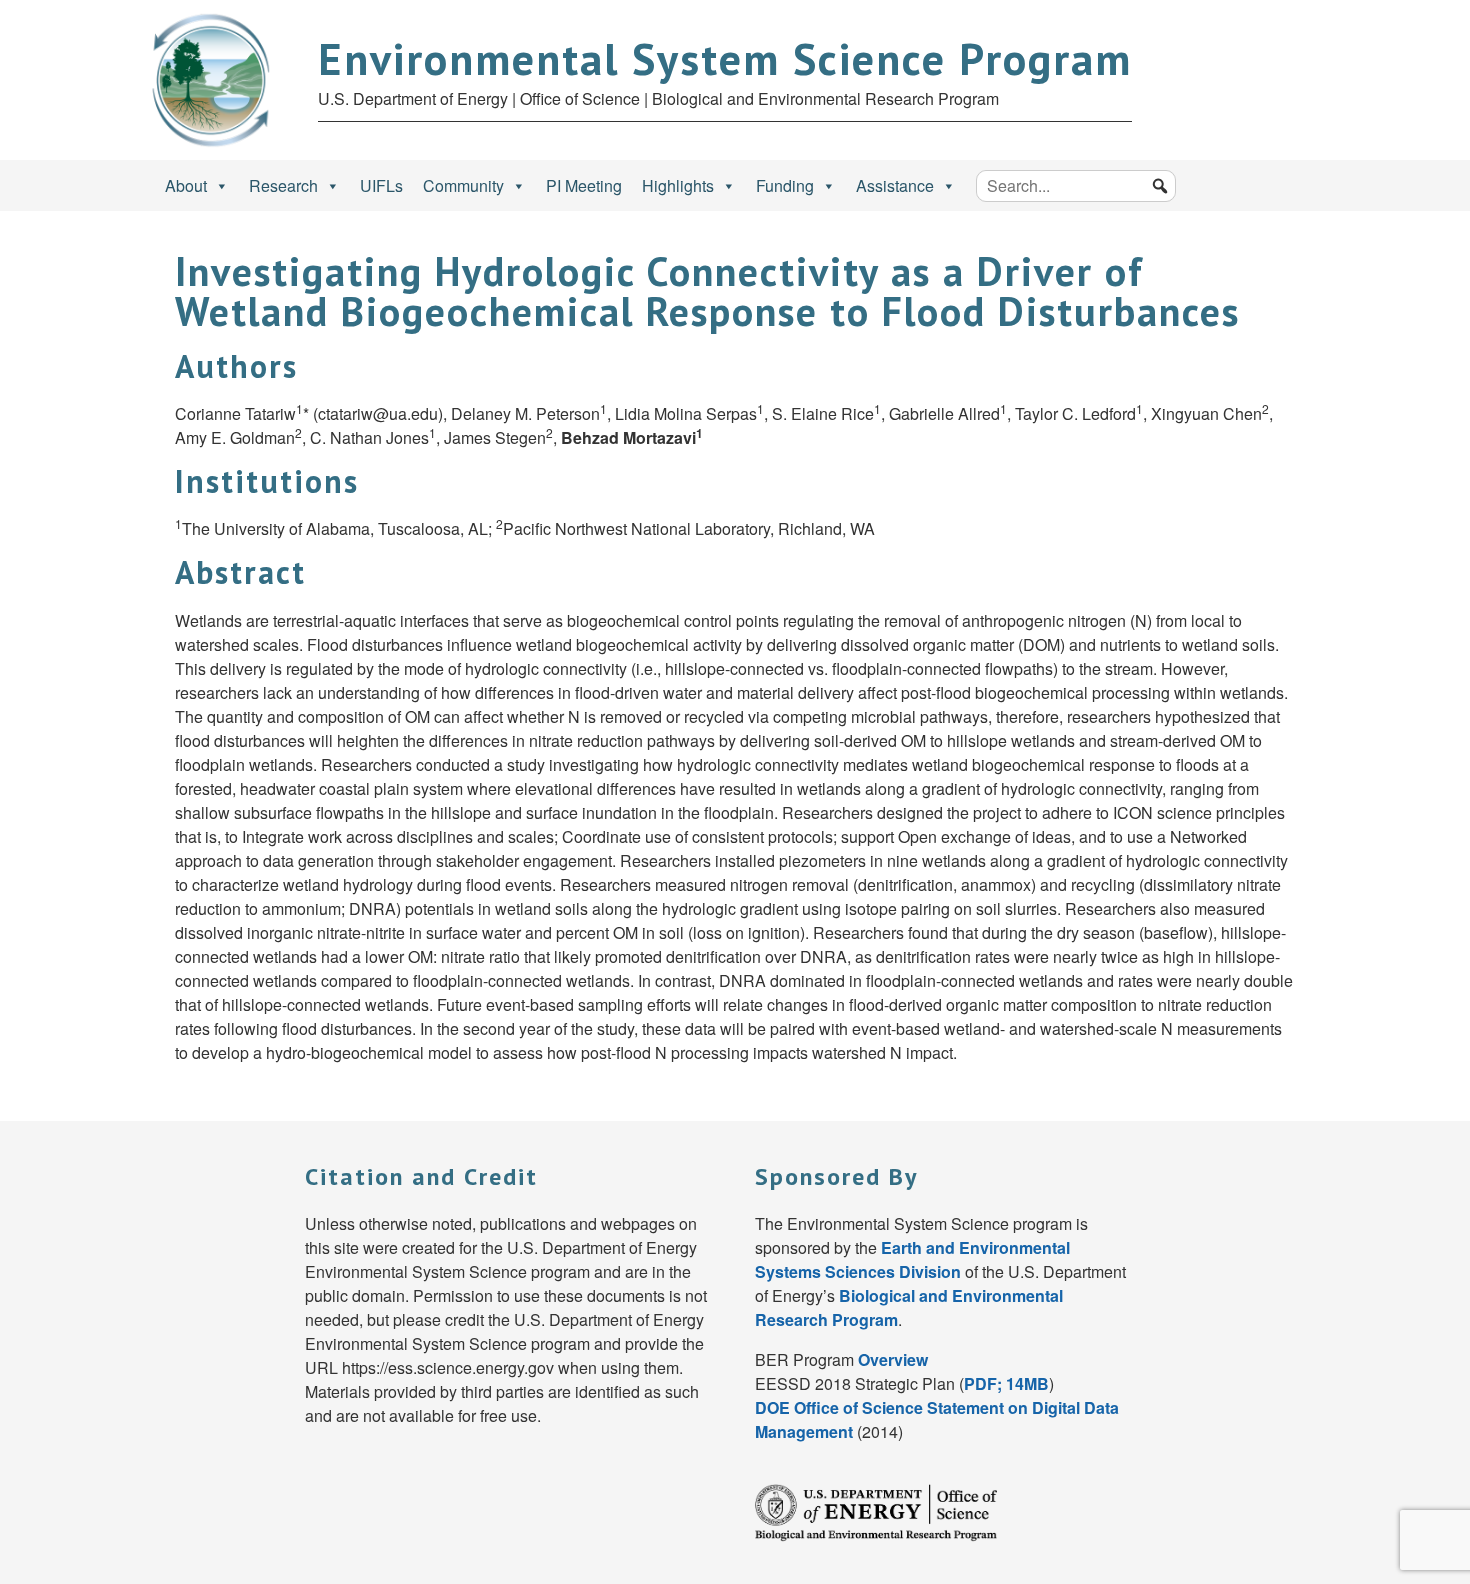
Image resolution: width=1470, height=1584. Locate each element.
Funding (785, 185)
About (186, 185)
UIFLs (381, 185)
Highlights (678, 185)
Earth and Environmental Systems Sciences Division (912, 1259)
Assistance (895, 185)
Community (463, 185)
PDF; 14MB (1006, 1383)
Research (283, 185)
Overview (893, 1359)
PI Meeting (584, 185)
